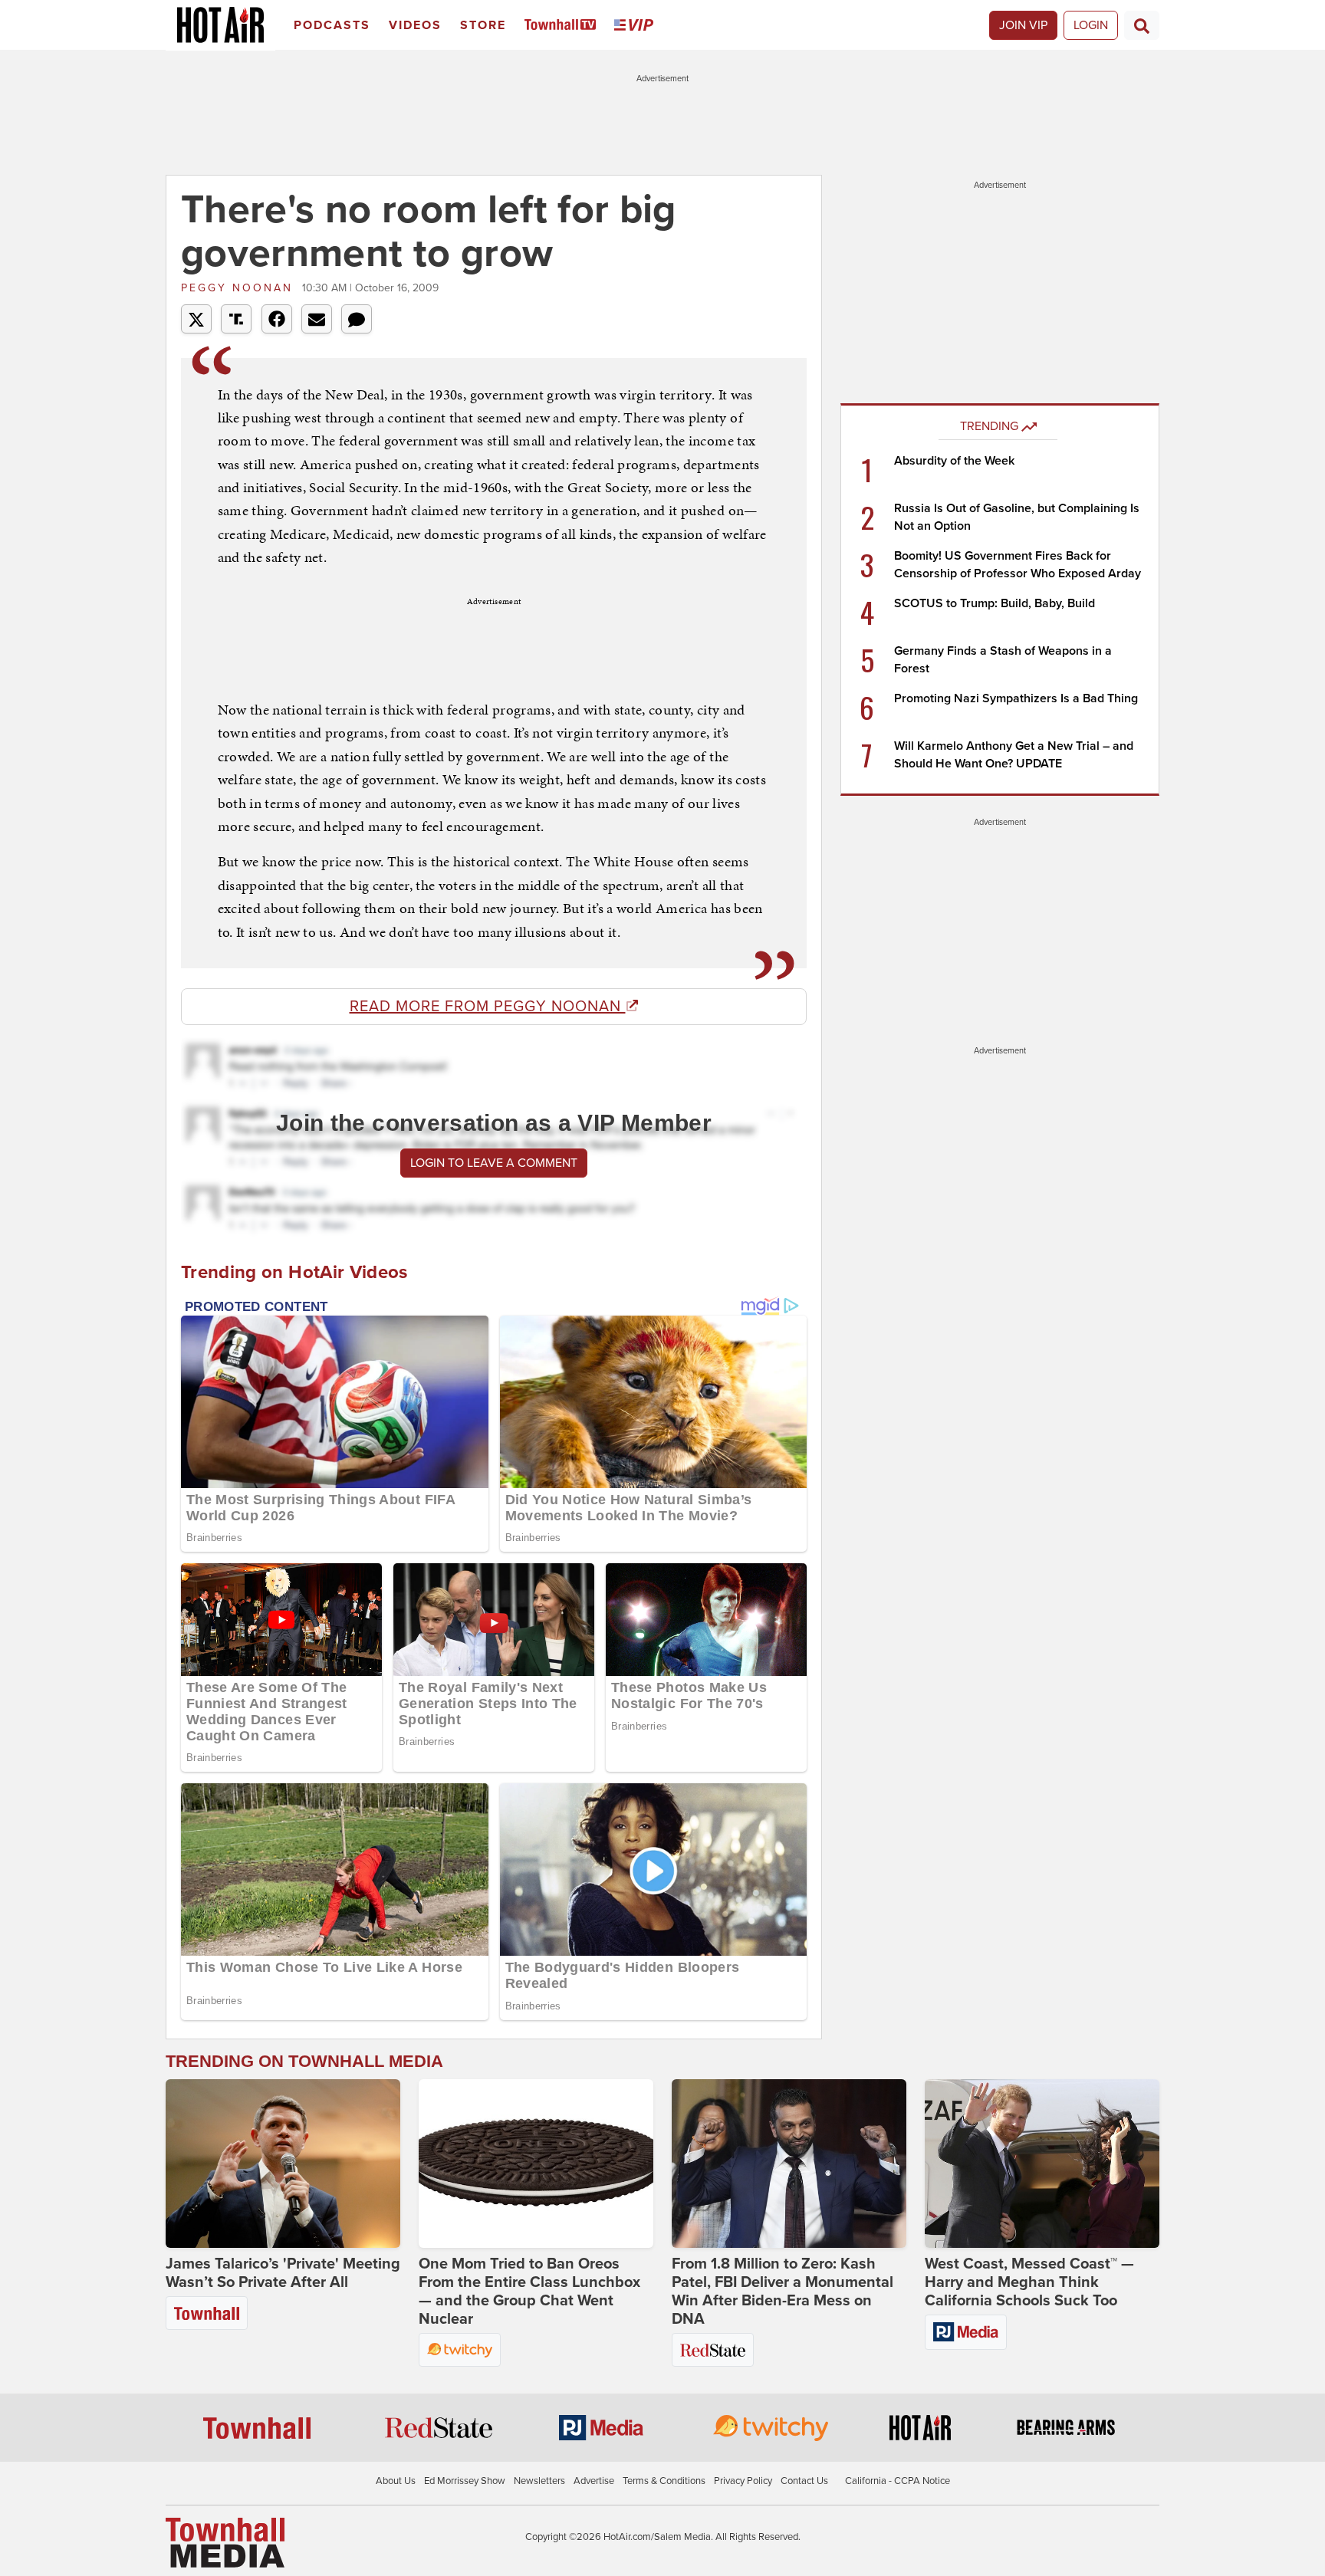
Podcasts (332, 25)
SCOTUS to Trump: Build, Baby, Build (995, 603)
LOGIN (1091, 25)
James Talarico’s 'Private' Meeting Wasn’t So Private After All (283, 2273)
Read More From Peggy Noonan (488, 1007)
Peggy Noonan (240, 288)
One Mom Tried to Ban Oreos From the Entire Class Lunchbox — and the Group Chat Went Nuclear (529, 2292)
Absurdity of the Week (954, 461)
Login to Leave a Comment (494, 1163)
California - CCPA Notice (898, 2481)
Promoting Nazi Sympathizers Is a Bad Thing (1016, 698)
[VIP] (636, 26)
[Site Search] (1142, 25)
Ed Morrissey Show (465, 2481)
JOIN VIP (1023, 25)
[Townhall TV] (563, 26)
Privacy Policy (743, 2481)
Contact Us (804, 2481)
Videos (415, 25)
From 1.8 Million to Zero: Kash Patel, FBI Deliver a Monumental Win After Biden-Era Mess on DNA (783, 2292)
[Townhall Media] (225, 2542)
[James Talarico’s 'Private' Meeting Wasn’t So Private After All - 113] (283, 2164)
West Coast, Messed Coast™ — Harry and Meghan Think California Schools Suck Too (1029, 2282)
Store (483, 25)
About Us (396, 2481)
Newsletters (539, 2481)
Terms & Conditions (664, 2481)
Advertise (594, 2481)
